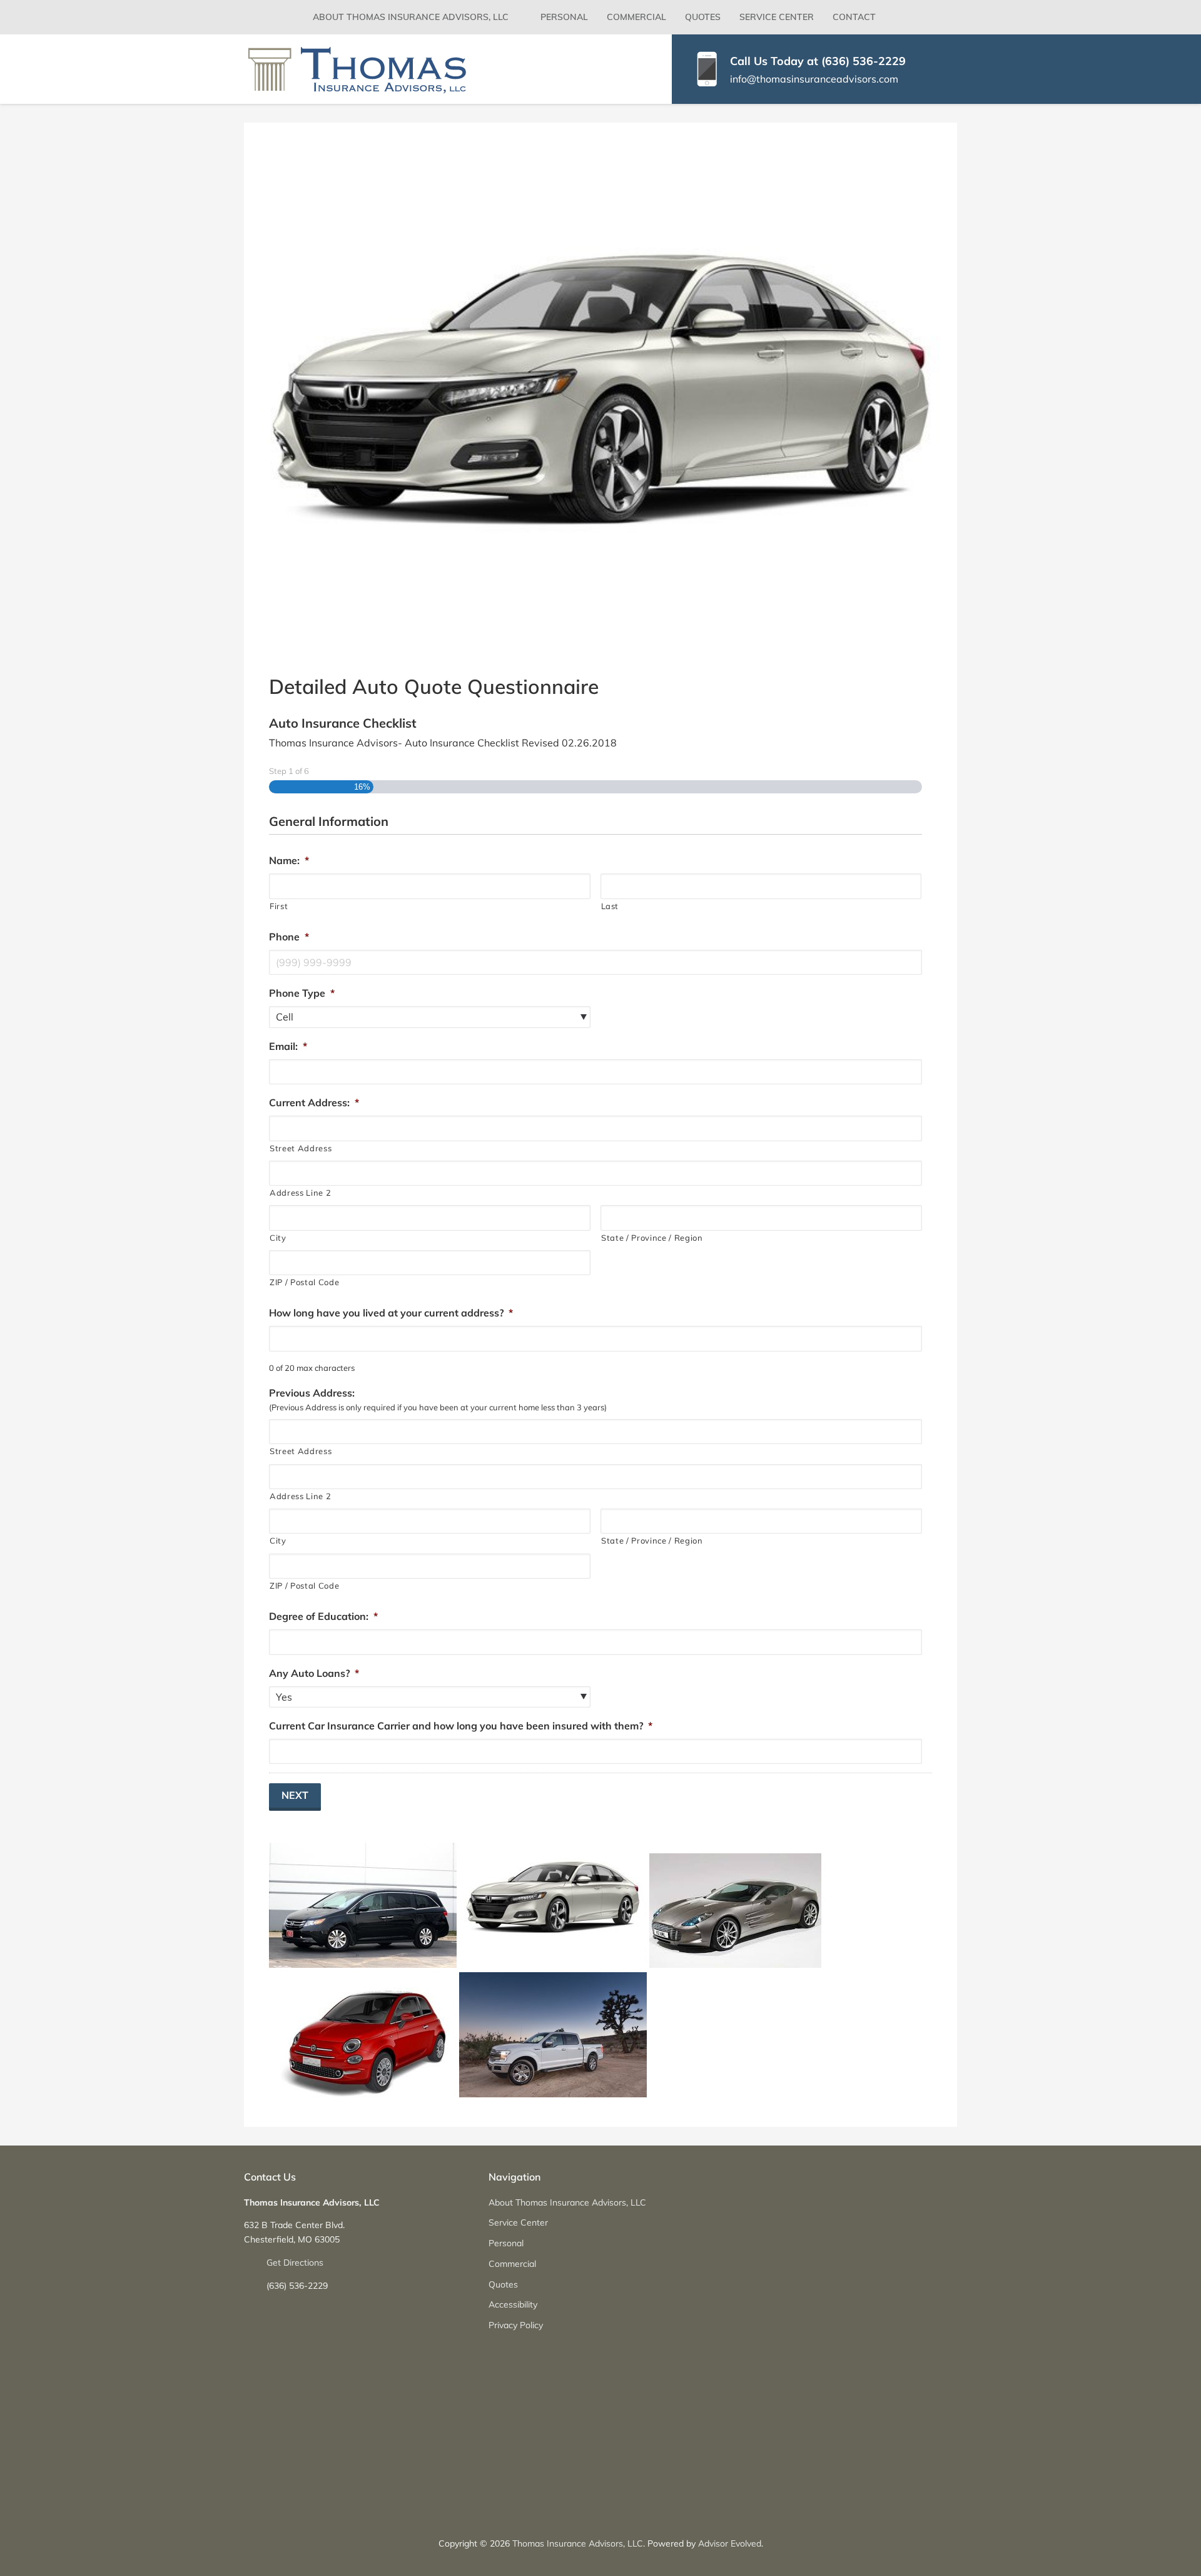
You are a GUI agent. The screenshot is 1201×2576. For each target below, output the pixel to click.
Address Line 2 (300, 1193)
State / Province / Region (652, 1238)
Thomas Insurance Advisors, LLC (578, 2543)
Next (295, 1795)
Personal (564, 17)
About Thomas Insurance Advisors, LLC (411, 17)
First (279, 906)
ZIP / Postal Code (304, 1282)
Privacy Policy (516, 2325)
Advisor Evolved (730, 2543)
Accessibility (513, 2304)
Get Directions (295, 2263)
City (278, 1238)
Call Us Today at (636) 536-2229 (818, 61)
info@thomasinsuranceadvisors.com (814, 79)
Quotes (703, 17)
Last (610, 906)
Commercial (636, 17)
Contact (854, 17)
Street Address (301, 1148)
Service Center (777, 17)
